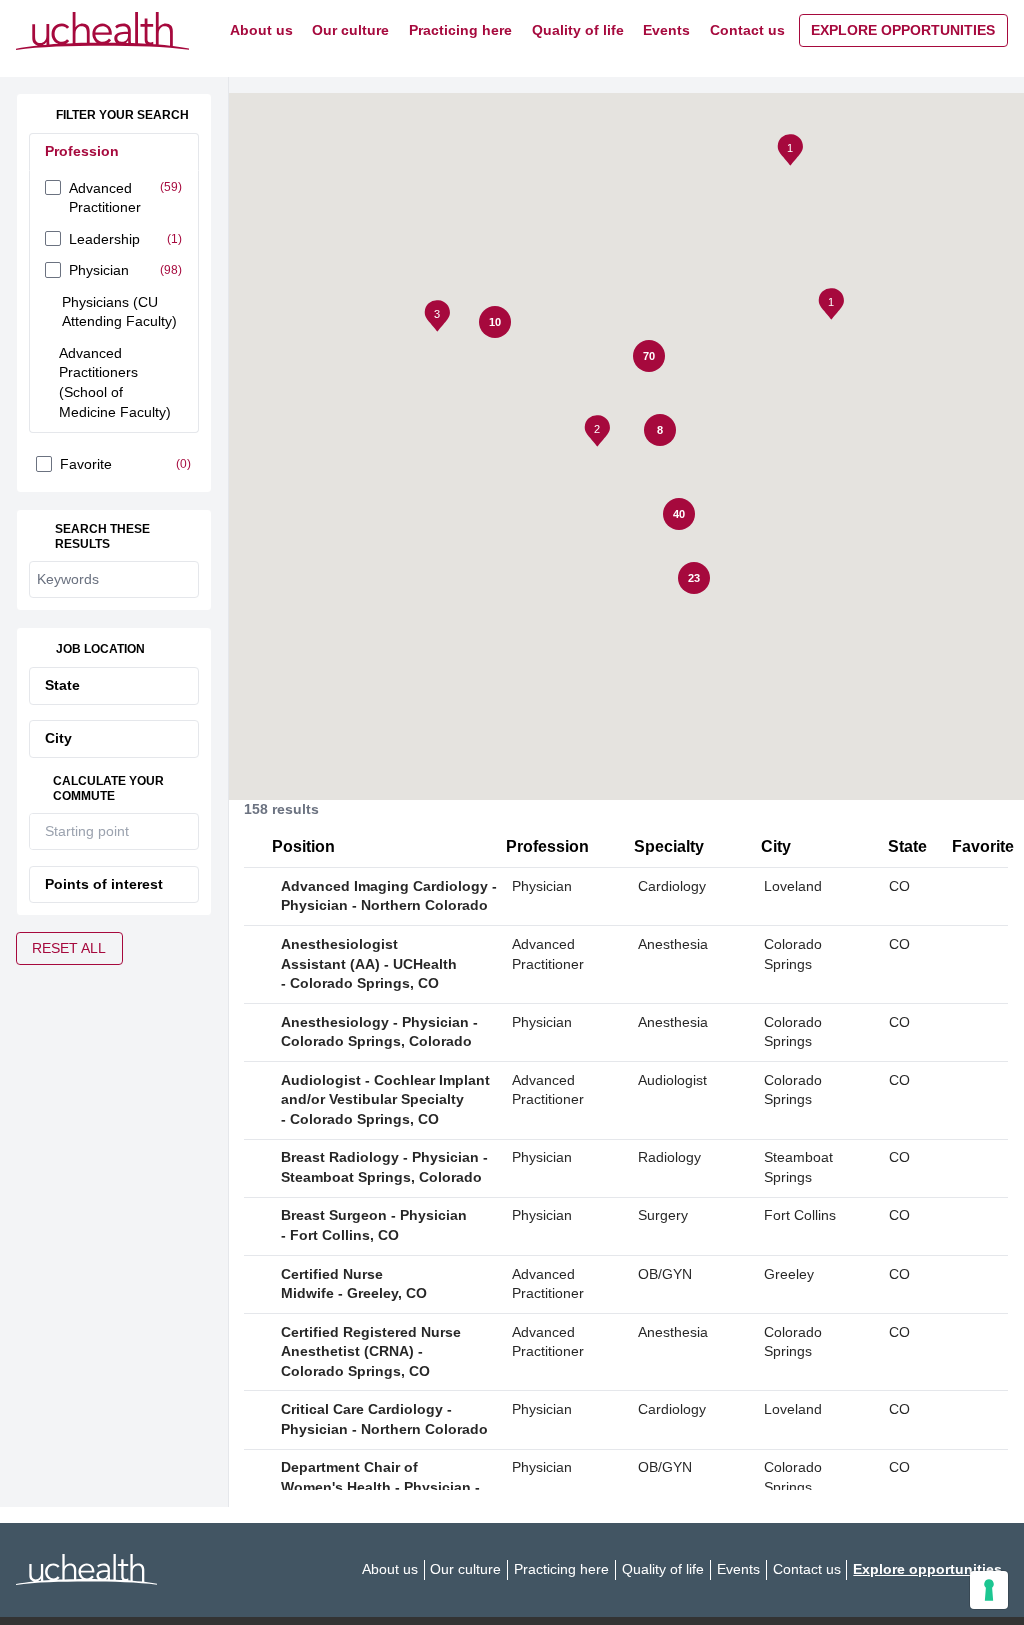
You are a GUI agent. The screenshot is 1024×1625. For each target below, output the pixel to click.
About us (261, 30)
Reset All (69, 948)
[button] (791, 152)
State (62, 685)
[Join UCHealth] (102, 31)
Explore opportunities (903, 30)
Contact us (747, 30)
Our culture (350, 30)
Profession (82, 151)
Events (666, 30)
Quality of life (578, 30)
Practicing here (460, 30)
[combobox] (98, 831)
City (58, 738)
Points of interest (104, 884)
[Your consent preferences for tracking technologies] (989, 1590)
